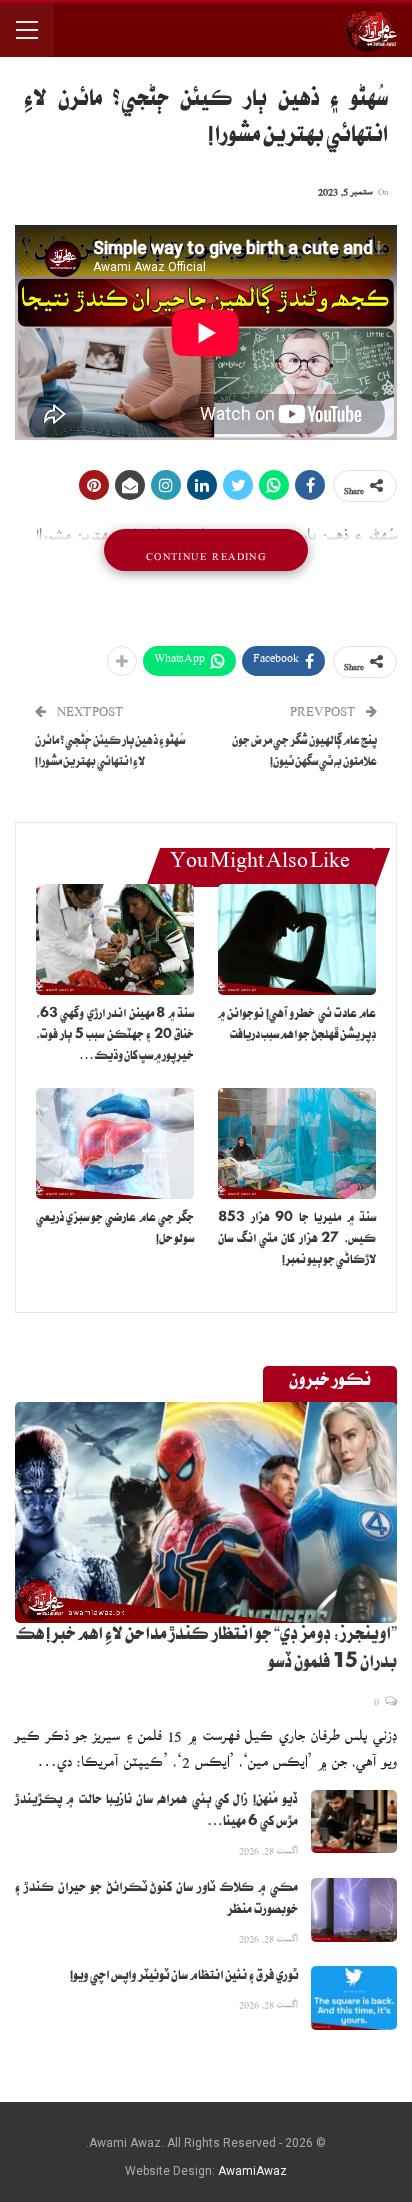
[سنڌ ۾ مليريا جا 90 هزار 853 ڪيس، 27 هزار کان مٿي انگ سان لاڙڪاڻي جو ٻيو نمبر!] (297, 1143)
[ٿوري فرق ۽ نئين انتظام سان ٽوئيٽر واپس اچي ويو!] (354, 1998)
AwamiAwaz (252, 2171)
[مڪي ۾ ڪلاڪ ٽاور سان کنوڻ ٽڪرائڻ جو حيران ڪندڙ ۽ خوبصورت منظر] (354, 1910)
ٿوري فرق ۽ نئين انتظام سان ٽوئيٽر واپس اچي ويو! (184, 1977)
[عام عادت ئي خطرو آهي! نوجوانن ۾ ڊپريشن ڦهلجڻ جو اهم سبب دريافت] (297, 939)
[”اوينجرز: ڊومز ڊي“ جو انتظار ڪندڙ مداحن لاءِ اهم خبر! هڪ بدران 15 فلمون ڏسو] (206, 1513)
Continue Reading (206, 550)
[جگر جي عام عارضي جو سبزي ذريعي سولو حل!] (115, 1143)
